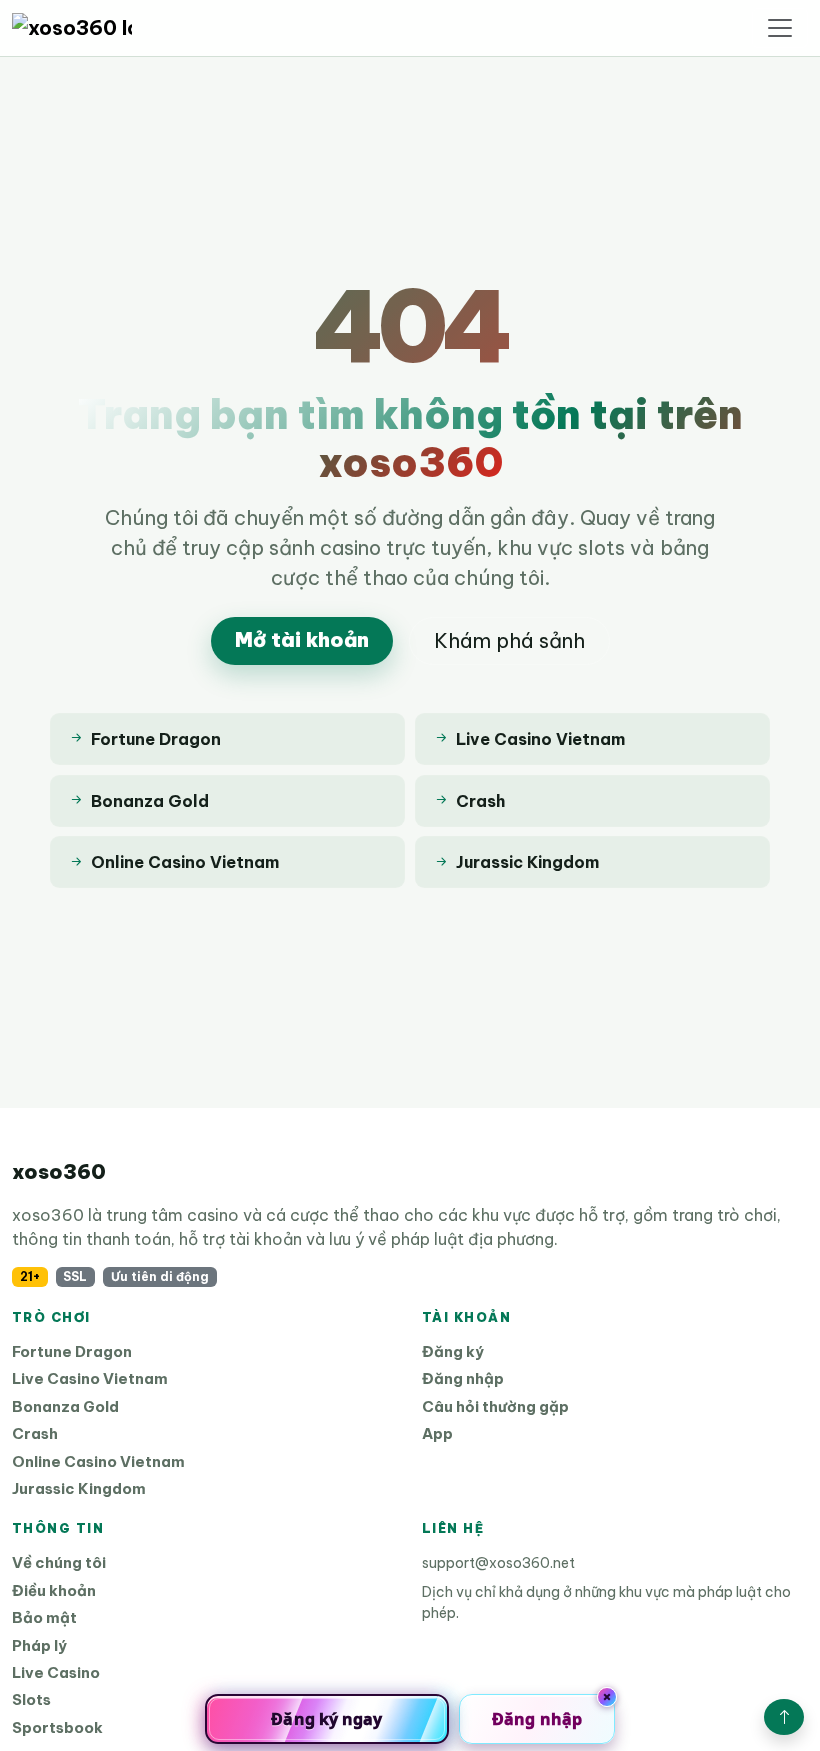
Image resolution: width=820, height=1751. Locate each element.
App (437, 1433)
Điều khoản (54, 1590)
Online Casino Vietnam (98, 1461)
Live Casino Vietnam (90, 1378)
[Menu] (780, 28)
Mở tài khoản (302, 639)
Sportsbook (57, 1727)
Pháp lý (39, 1645)
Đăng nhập (463, 1378)
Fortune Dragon (72, 1351)
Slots (31, 1699)
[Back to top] (784, 1717)
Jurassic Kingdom (79, 1488)
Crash (35, 1433)
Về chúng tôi (59, 1562)
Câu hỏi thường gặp (495, 1406)
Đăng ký (453, 1351)
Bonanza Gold (65, 1406)
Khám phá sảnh (509, 640)
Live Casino (56, 1672)
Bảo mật (44, 1617)
